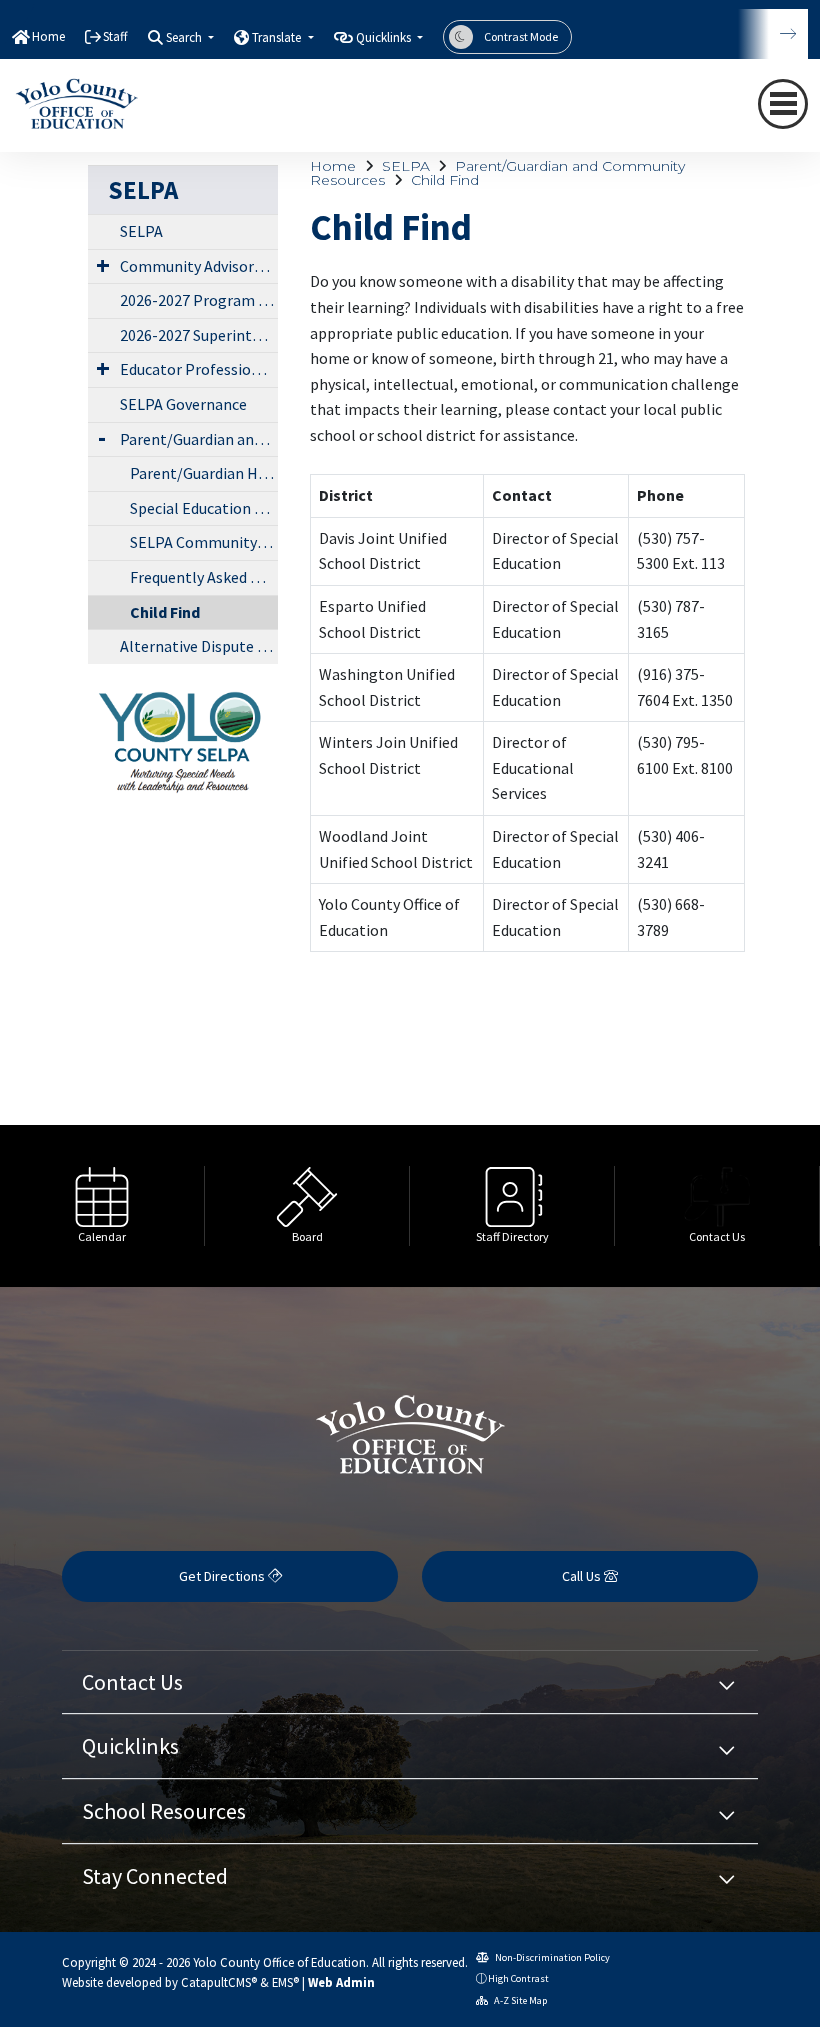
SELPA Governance (183, 404)
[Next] (773, 34)
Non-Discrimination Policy (551, 1957)
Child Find (445, 180)
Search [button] (185, 37)
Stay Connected (155, 1876)
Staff (115, 36)
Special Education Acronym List (204, 508)
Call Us (583, 1576)
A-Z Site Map (519, 2000)
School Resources (164, 1811)
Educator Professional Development (199, 369)
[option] (102, 1206)
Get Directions (223, 1576)
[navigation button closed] (783, 104)
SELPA (406, 166)
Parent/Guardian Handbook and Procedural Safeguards (204, 473)
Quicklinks (130, 1746)
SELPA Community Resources (204, 542)
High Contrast (518, 1978)
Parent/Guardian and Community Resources (497, 173)
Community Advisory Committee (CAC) (199, 266)
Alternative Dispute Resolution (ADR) (199, 646)
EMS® (285, 1982)
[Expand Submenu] (103, 265)
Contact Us (132, 1682)
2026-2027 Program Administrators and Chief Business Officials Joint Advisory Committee (199, 300)
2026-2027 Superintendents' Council (199, 335)
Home (48, 36)
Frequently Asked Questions (204, 577)
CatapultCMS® (219, 1982)
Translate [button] (278, 37)
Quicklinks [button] (385, 37)
